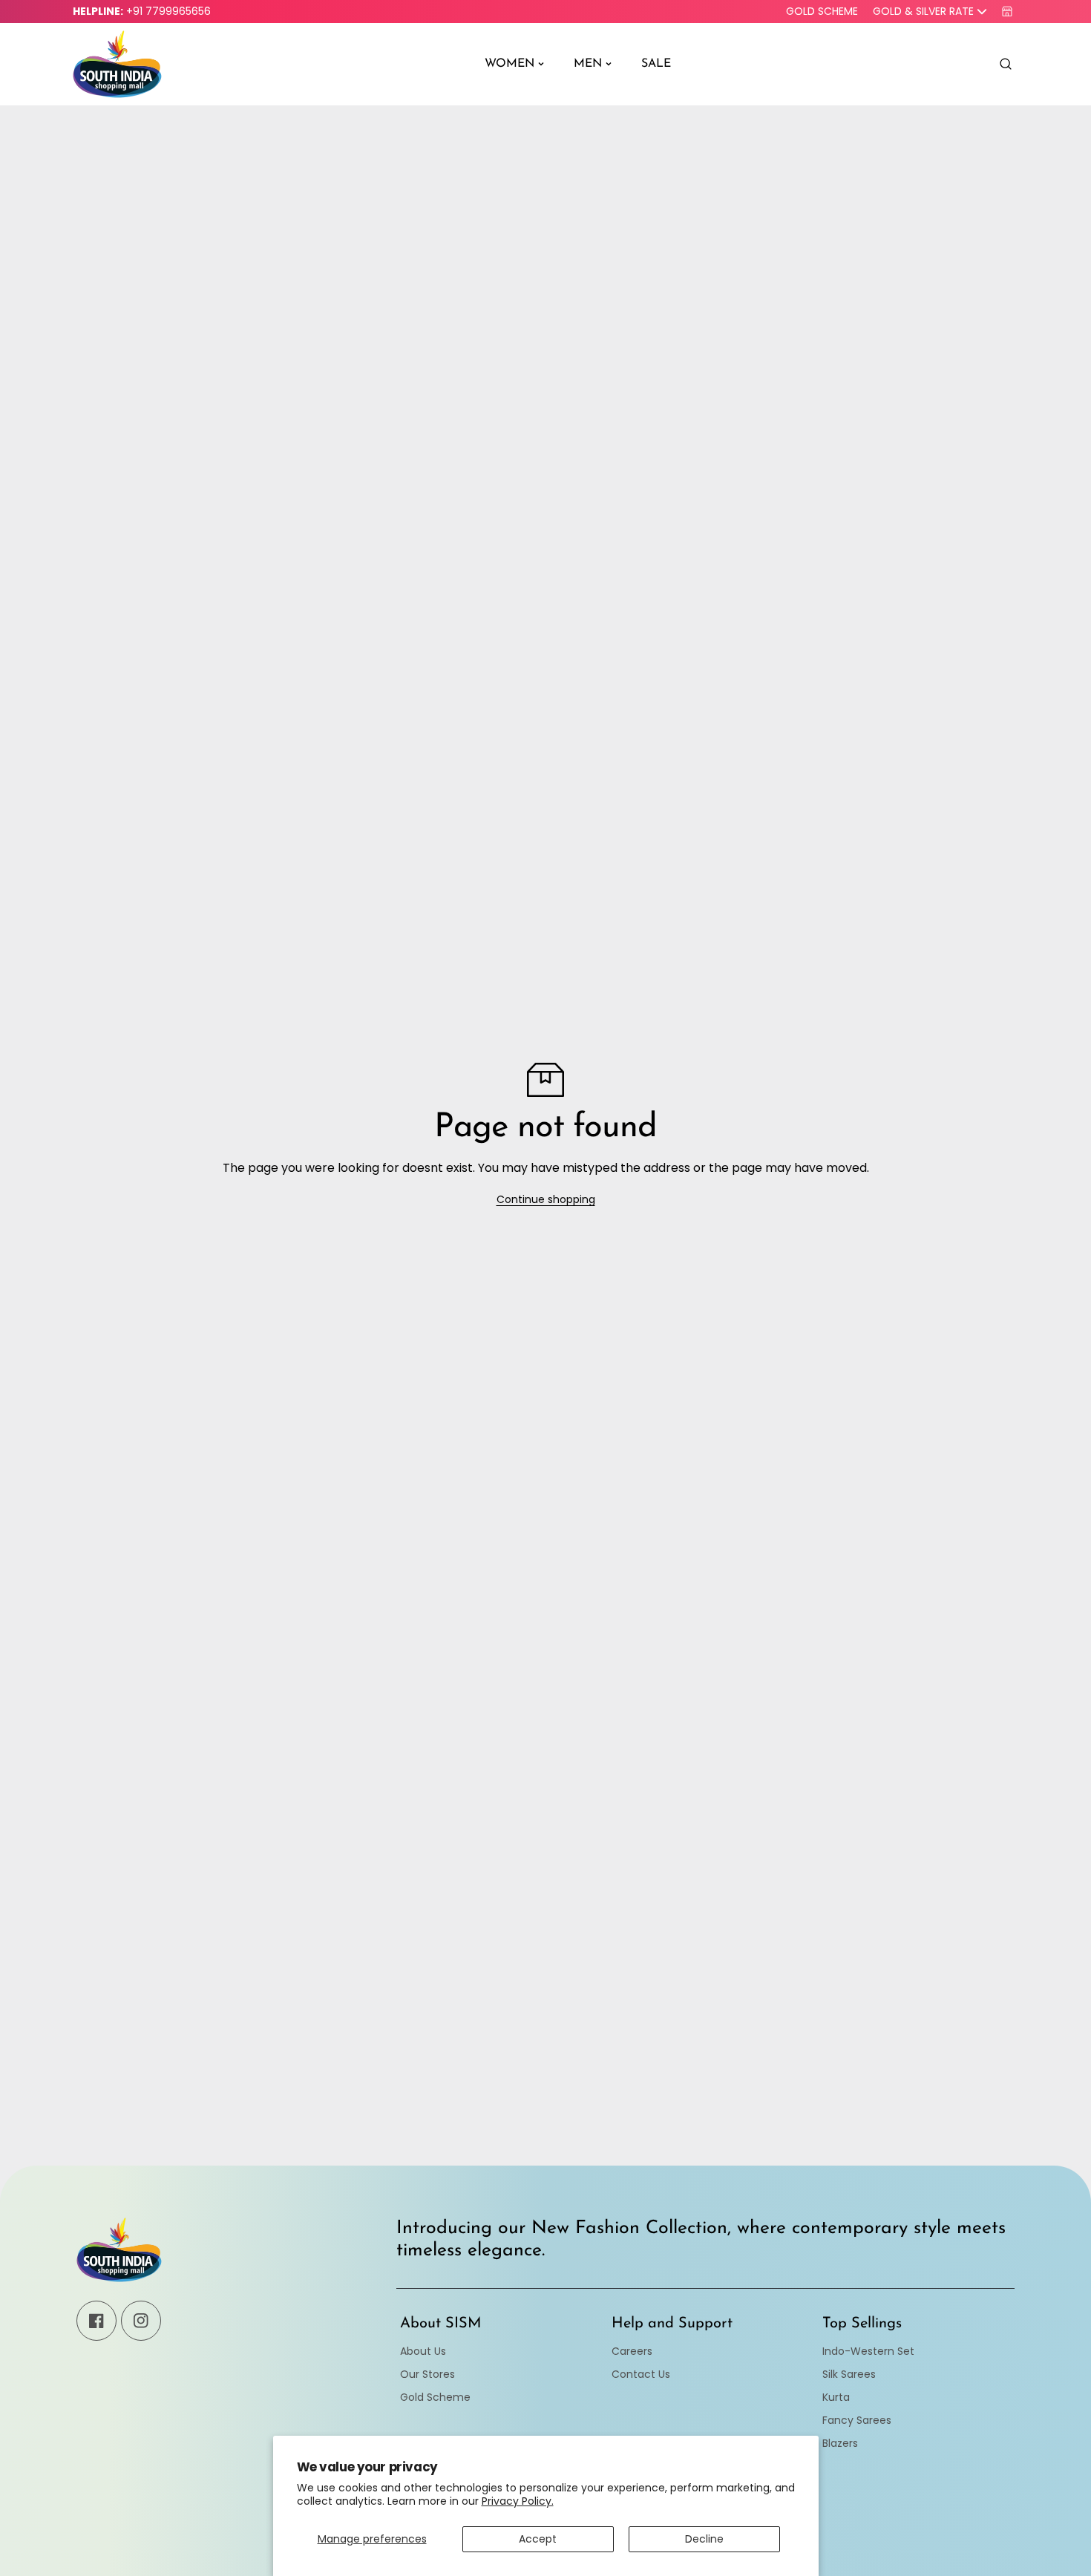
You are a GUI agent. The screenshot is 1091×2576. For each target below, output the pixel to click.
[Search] (1006, 64)
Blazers (840, 2443)
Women (510, 64)
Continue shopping (546, 1199)
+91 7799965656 (168, 11)
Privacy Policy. (518, 2501)
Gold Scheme (822, 11)
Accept (538, 2539)
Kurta (836, 2397)
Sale (656, 64)
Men (588, 64)
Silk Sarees (849, 2374)
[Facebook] (96, 2321)
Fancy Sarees (857, 2420)
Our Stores (427, 2374)
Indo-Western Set (868, 2351)
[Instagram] (141, 2321)
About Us (423, 2351)
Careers (632, 2351)
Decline (704, 2539)
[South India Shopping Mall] (117, 64)
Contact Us (641, 2374)
